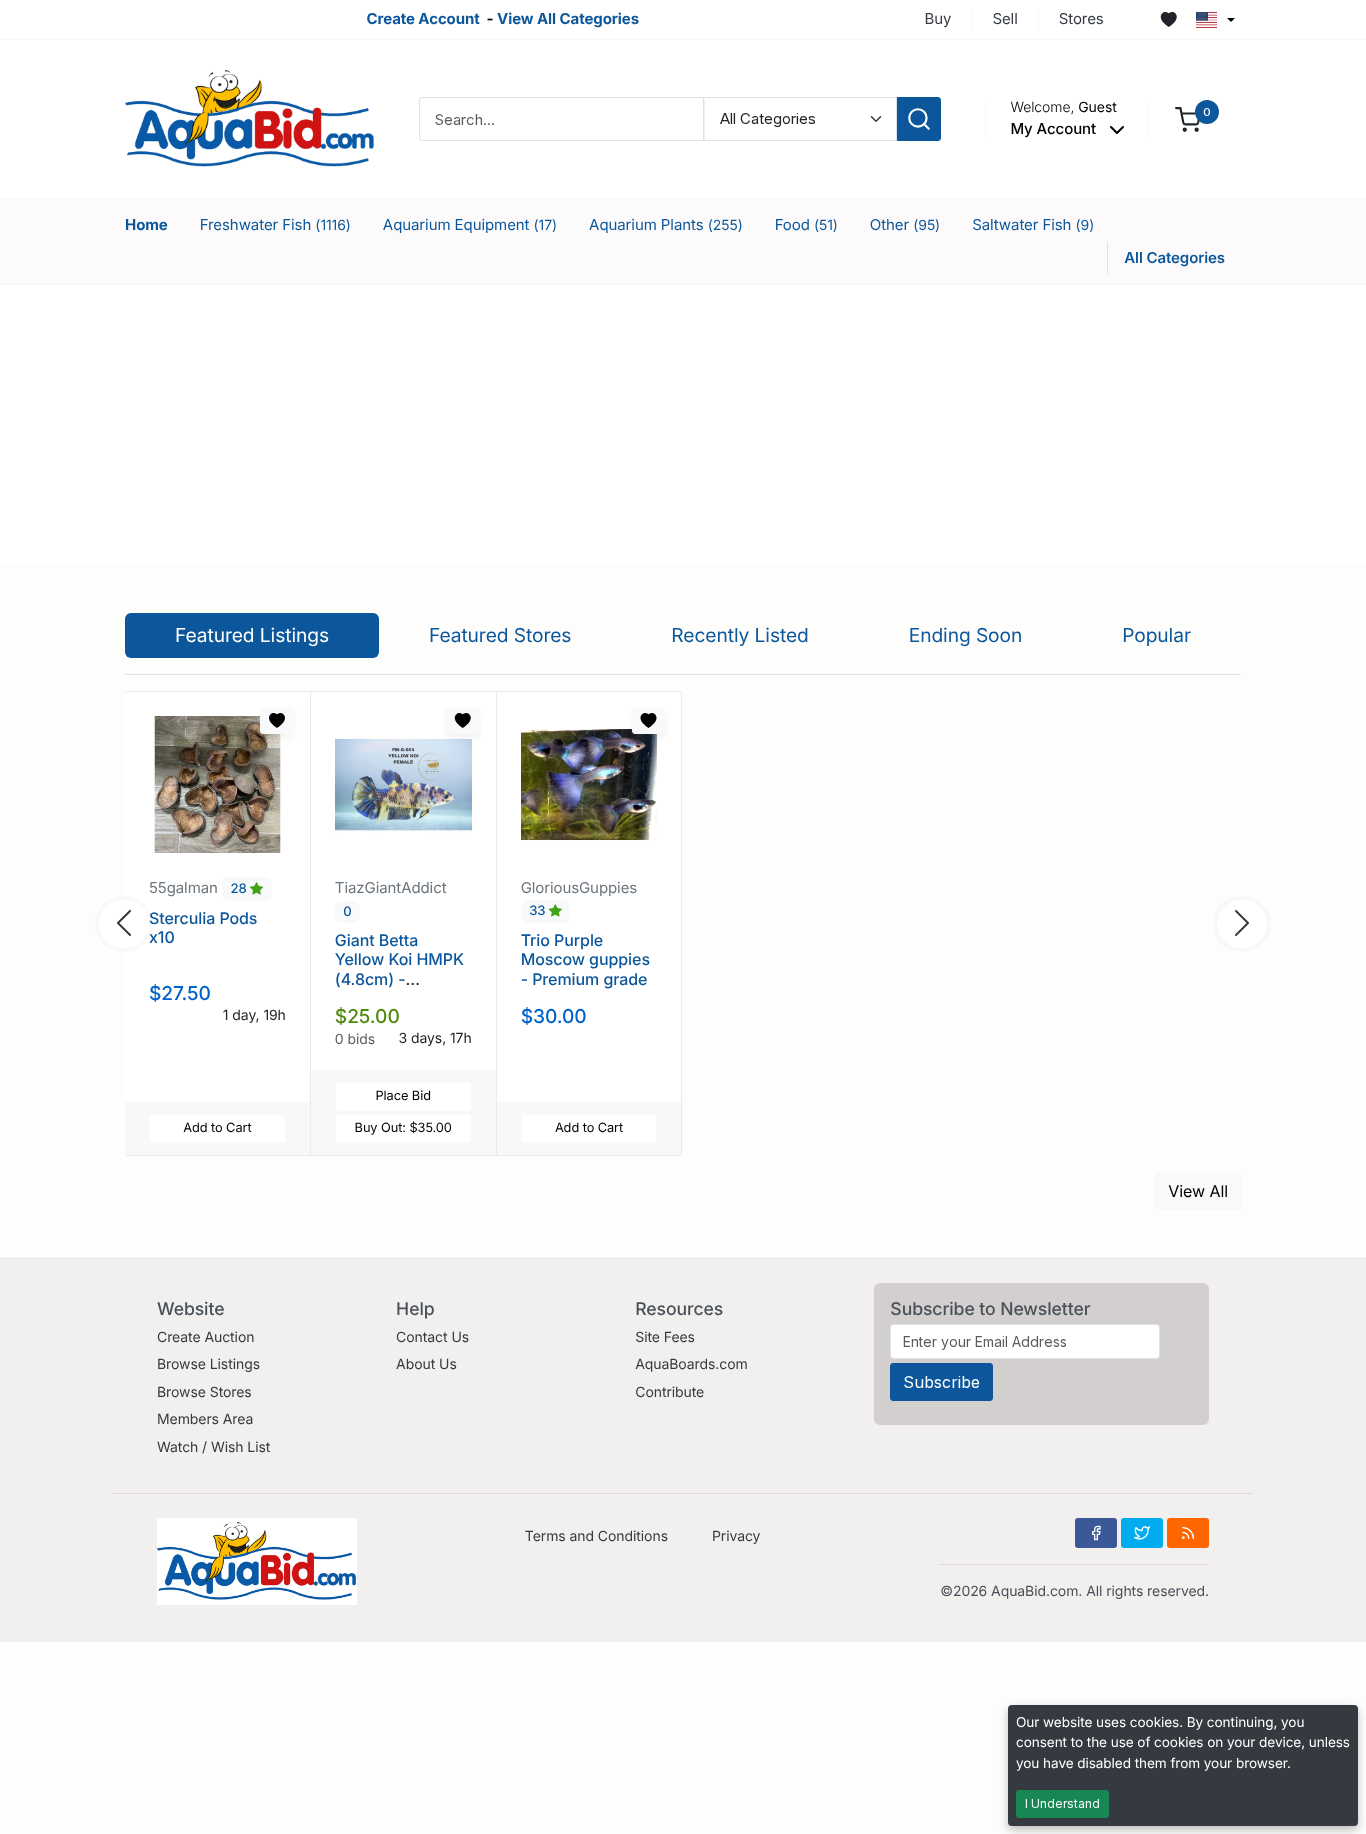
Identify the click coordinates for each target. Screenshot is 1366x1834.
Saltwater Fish (1033, 224)
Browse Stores (204, 1392)
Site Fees (665, 1337)
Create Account (422, 18)
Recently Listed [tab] (739, 635)
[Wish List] (1169, 20)
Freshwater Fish (275, 224)
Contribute (669, 1392)
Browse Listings (208, 1364)
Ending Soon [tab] (966, 635)
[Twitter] (1142, 1533)
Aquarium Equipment (470, 224)
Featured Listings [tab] (252, 635)
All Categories (1174, 257)
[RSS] (1188, 1533)
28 (241, 889)
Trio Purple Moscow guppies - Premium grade (585, 959)
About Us (426, 1364)
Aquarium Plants (666, 224)
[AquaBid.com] (250, 117)
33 (539, 912)
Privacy (736, 1536)
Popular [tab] (1156, 635)
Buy (938, 18)
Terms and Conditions (596, 1536)
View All (1198, 1191)
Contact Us (432, 1337)
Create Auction (205, 1337)
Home (146, 224)
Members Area (205, 1419)
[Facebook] (1096, 1533)
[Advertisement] (683, 425)
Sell (1004, 18)
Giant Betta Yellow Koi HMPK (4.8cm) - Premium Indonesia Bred (399, 978)
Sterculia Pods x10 (203, 927)
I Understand (1062, 1803)
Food (806, 224)
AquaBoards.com (691, 1364)
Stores (1081, 18)
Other (905, 224)
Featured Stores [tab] (500, 635)
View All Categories (568, 18)
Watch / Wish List (213, 1447)
